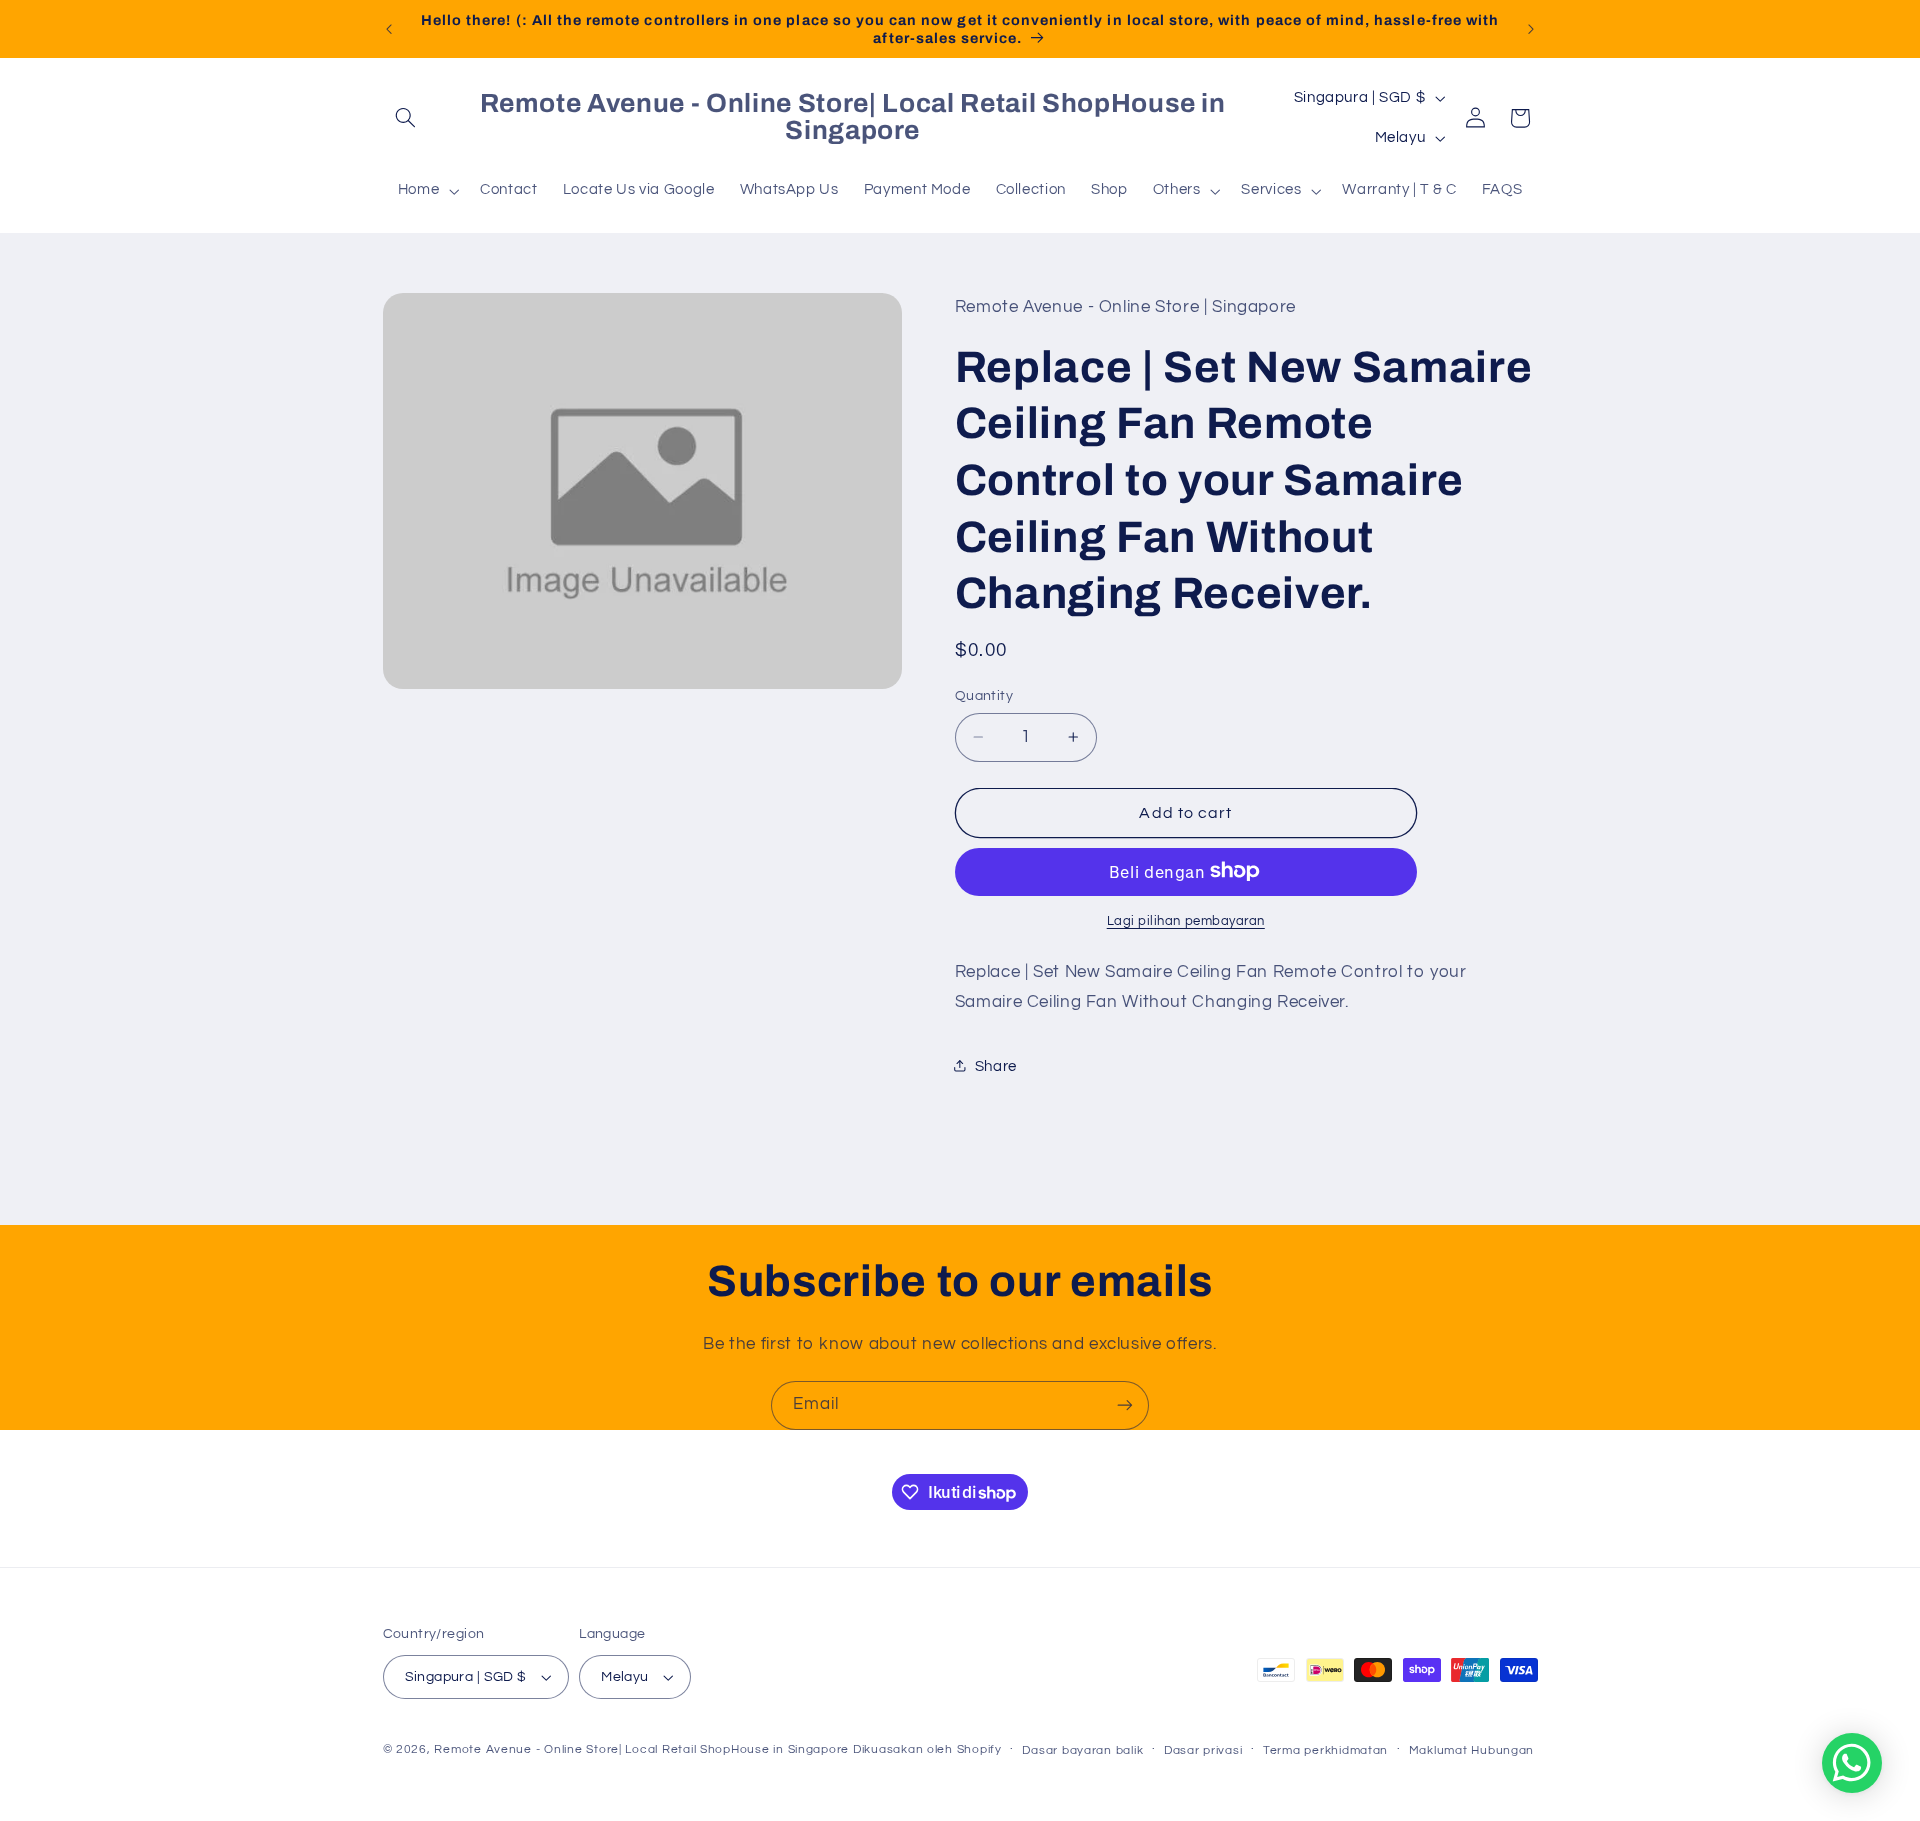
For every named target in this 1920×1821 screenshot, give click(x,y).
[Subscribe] (1125, 1405)
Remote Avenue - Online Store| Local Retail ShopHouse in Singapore (641, 1749)
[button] (406, 118)
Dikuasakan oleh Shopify (927, 1749)
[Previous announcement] (389, 29)
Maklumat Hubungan (1472, 1750)
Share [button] (996, 1065)
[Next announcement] (1531, 29)
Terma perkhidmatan (1325, 1750)
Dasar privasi (1203, 1750)
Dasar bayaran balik (1082, 1750)
